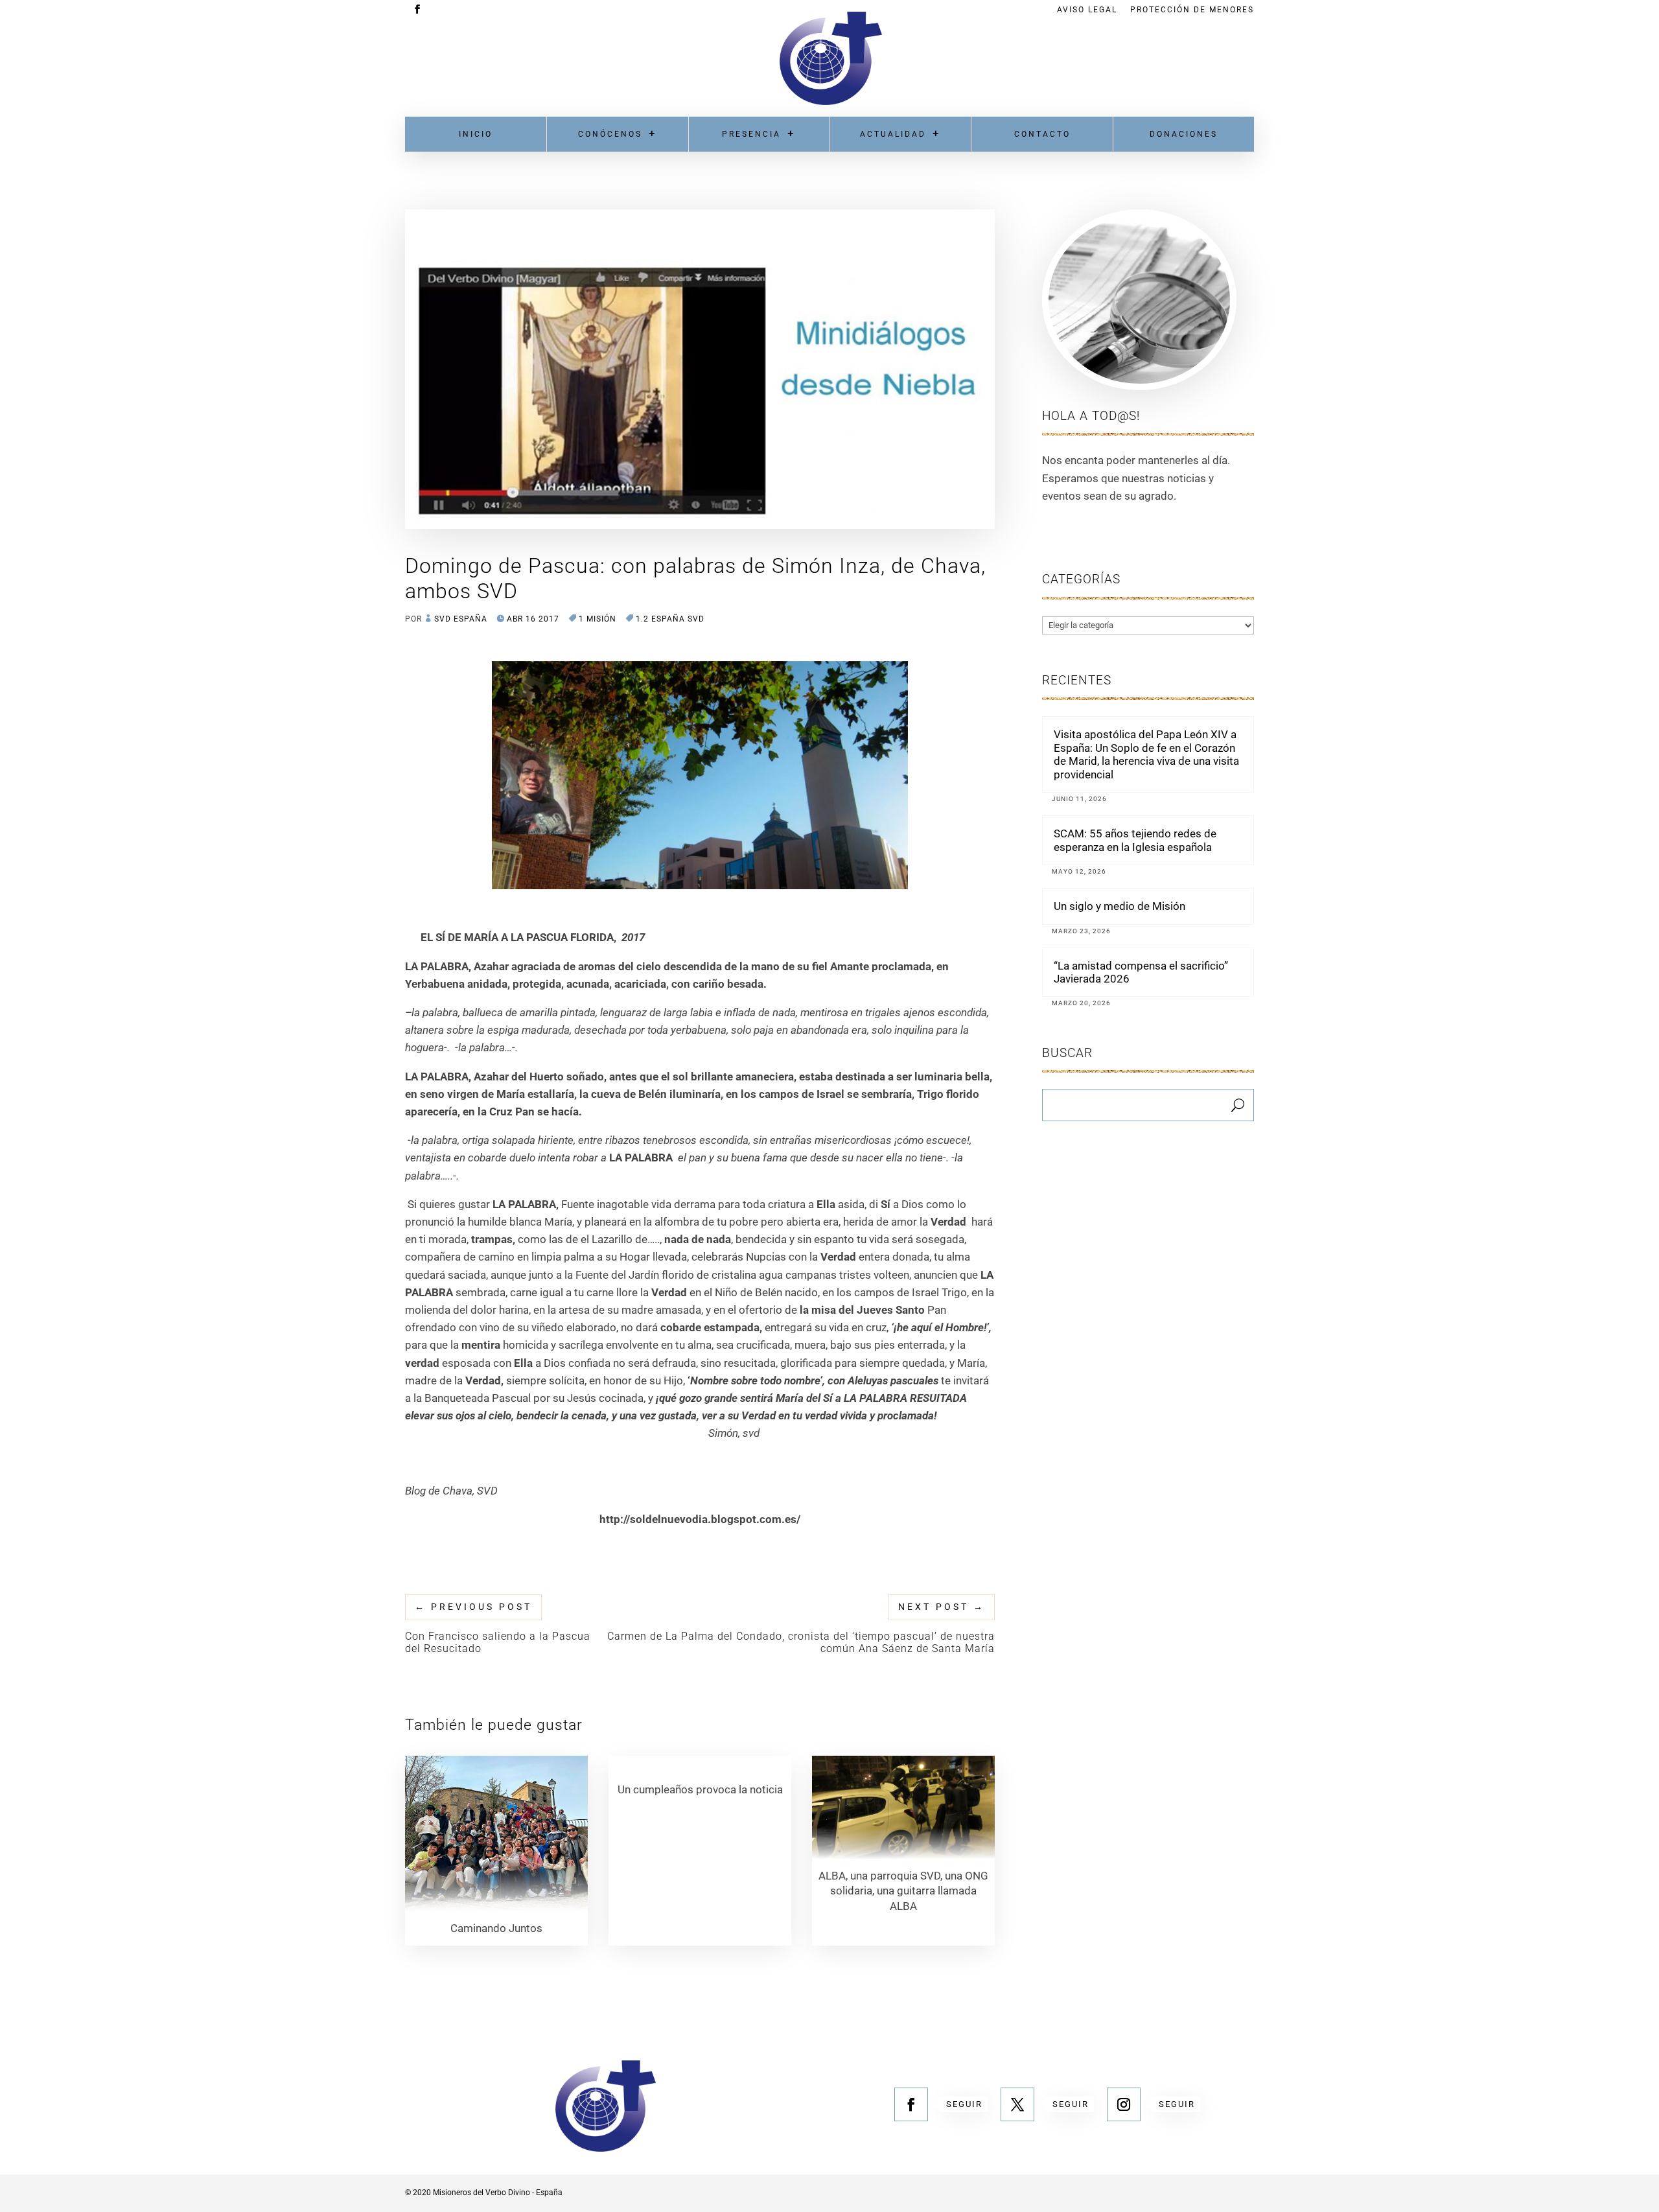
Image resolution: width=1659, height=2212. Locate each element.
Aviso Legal (1087, 10)
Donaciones (1184, 134)
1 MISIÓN (597, 619)
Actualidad (893, 134)
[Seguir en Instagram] (1124, 2104)
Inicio (476, 134)
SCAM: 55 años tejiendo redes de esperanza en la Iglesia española (1135, 840)
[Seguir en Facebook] (911, 2104)
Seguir (964, 2104)
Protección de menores (1192, 10)
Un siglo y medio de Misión (1120, 906)
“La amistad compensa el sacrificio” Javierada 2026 (1141, 972)
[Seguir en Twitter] (1017, 2104)
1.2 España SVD (670, 619)
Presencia (751, 134)
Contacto (1042, 134)
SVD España (461, 619)
